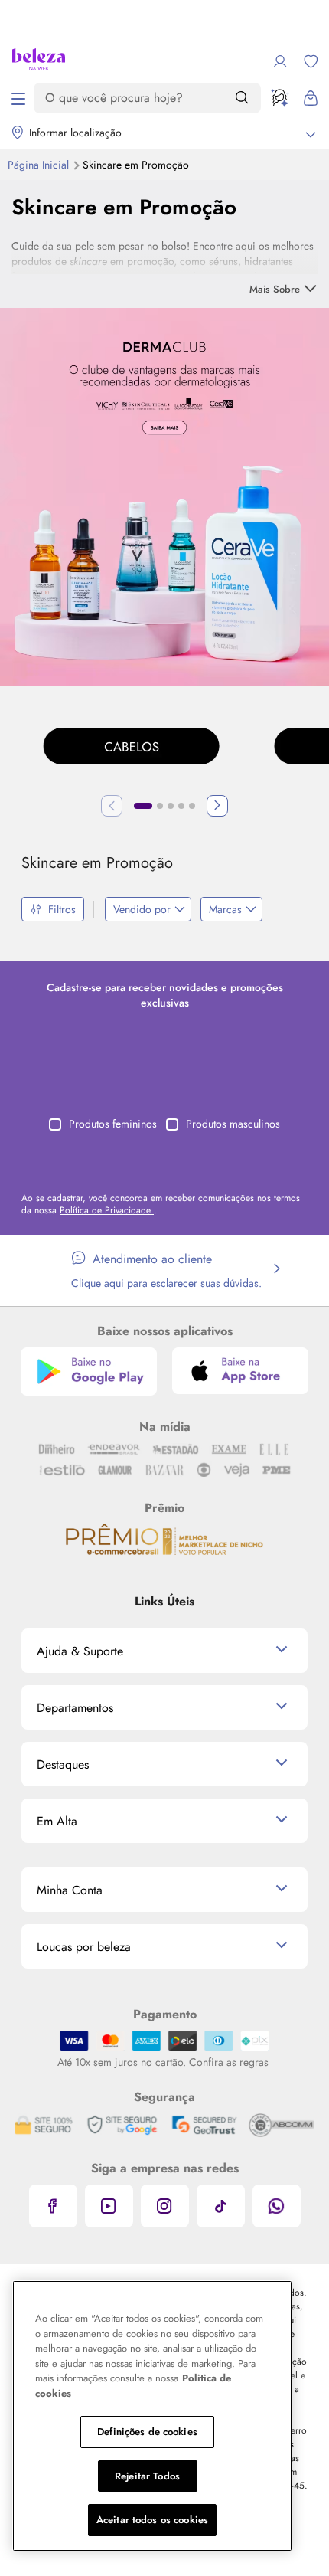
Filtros (62, 909)
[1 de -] (164, 495)
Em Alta (57, 1821)
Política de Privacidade (107, 1210)
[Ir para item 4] (181, 806)
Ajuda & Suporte (80, 1651)
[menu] (18, 98)
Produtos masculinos (233, 1124)
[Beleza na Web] (39, 61)
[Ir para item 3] (171, 806)
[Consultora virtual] (280, 98)
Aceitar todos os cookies (152, 2520)
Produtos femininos (113, 1124)
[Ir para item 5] (192, 806)
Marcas (225, 909)
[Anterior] (112, 806)
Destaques (63, 1764)
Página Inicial (40, 165)
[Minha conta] (280, 61)
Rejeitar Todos (147, 2476)
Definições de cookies (147, 2432)
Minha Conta (70, 1890)
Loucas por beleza (84, 1947)
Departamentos (75, 1708)
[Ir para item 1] (143, 806)
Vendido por (142, 909)
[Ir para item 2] (160, 806)
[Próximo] (217, 806)
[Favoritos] (311, 61)
